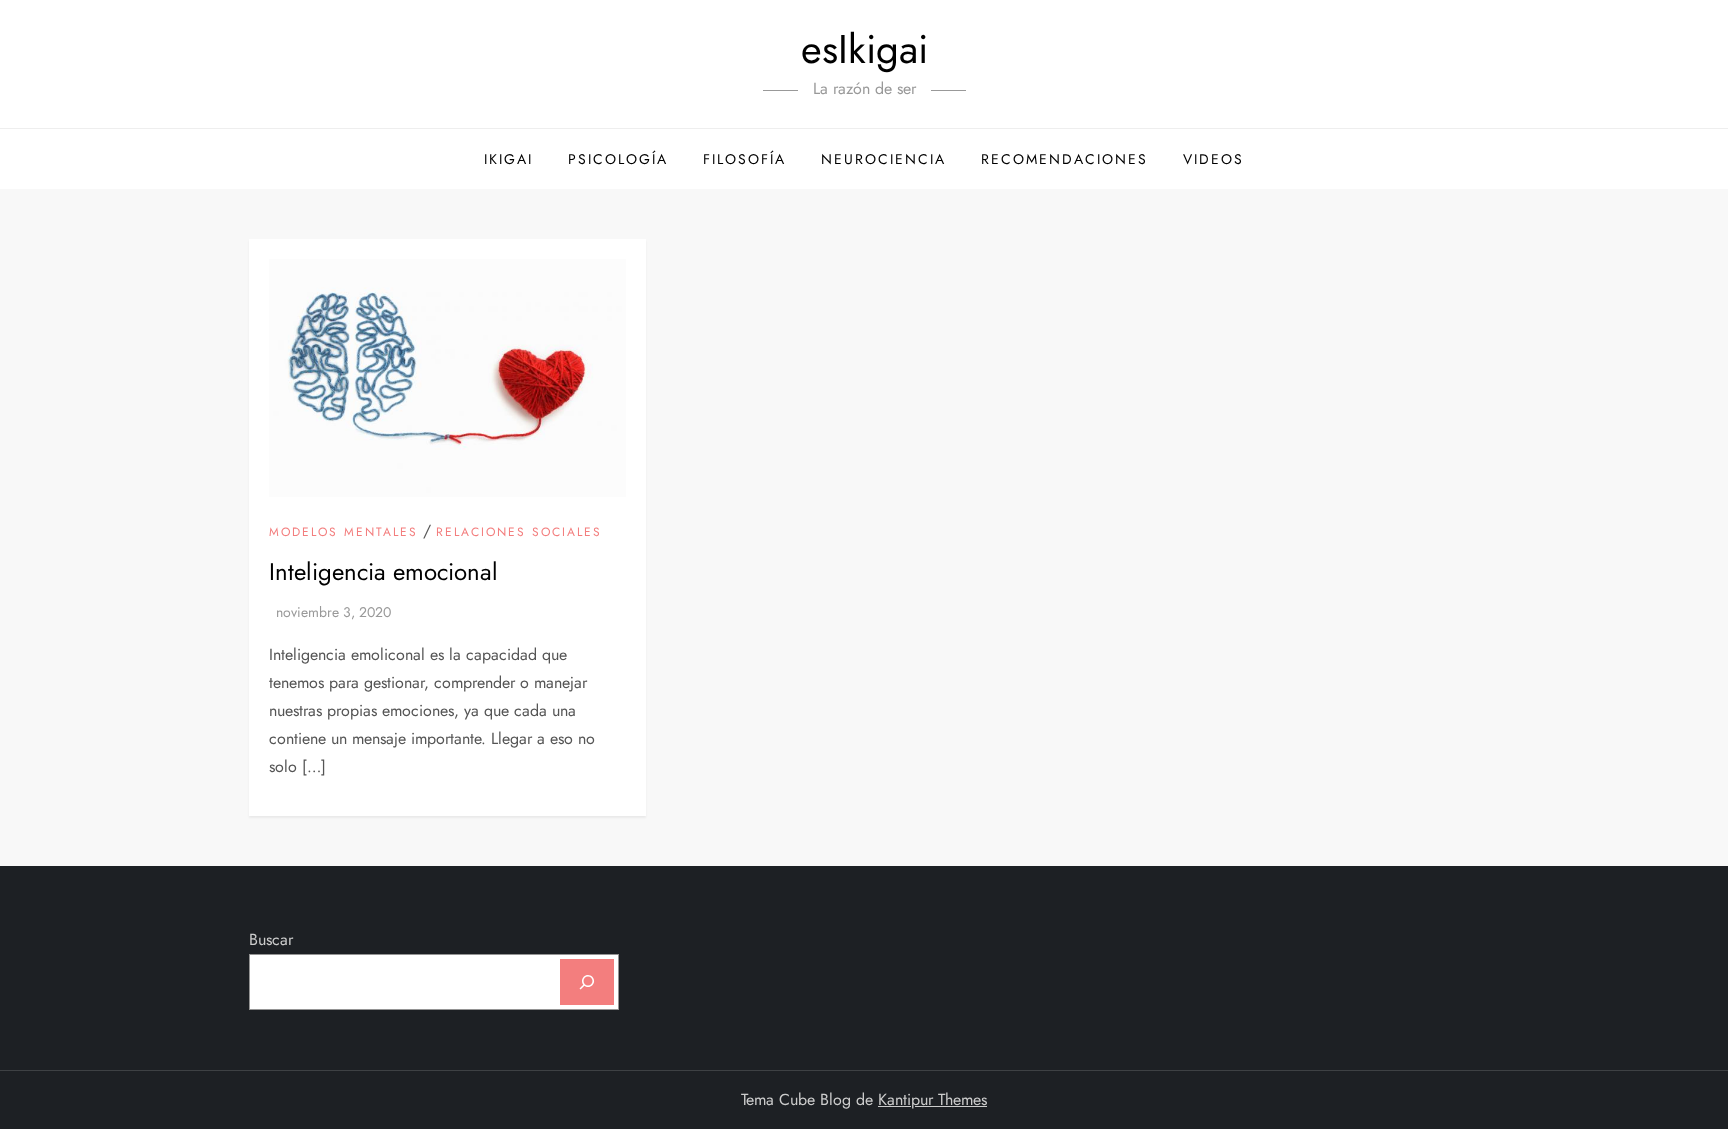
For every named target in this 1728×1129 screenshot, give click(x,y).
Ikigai (508, 159)
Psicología (618, 159)
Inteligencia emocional (383, 571)
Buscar (271, 939)
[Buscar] (587, 982)
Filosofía (744, 159)
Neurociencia (883, 159)
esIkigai (864, 49)
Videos (1213, 159)
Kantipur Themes (932, 1099)
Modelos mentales (343, 533)
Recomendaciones (1064, 159)
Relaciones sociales (519, 533)
